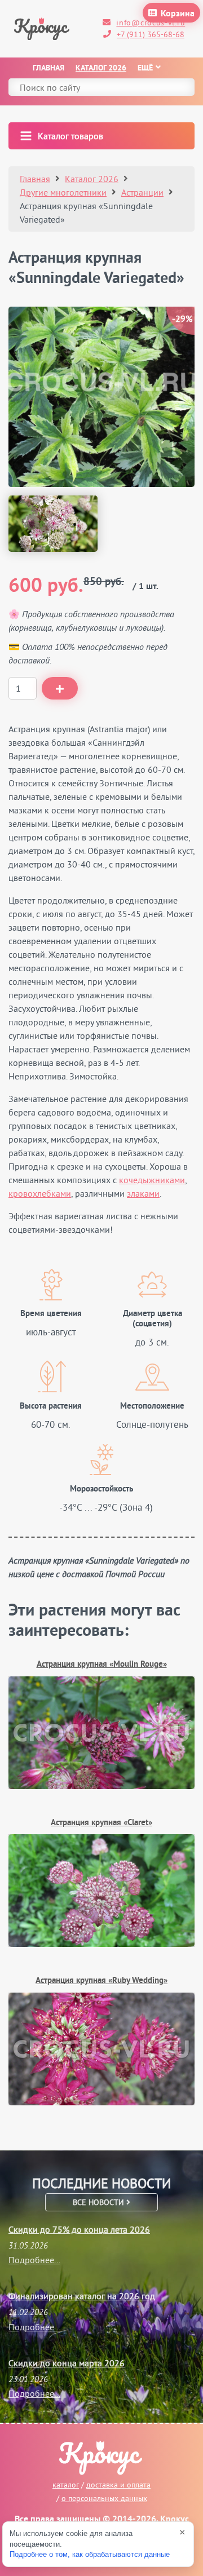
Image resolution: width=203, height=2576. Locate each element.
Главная (48, 68)
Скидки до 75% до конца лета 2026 (79, 2229)
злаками (143, 1193)
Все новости (100, 2202)
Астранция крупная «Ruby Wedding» (101, 1981)
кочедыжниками (152, 1180)
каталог (66, 2485)
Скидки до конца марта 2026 (67, 2363)
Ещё (145, 68)
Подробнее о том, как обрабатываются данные (90, 2554)
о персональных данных (104, 2498)
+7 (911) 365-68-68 (151, 34)
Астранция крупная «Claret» (101, 1823)
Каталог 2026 (101, 68)
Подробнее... (34, 2260)
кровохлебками (40, 1193)
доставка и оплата (118, 2485)
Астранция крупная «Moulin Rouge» (102, 1665)
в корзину (60, 688)
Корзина (178, 14)
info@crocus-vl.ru (151, 23)
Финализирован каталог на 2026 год (82, 2296)
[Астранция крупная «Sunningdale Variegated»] (53, 524)
